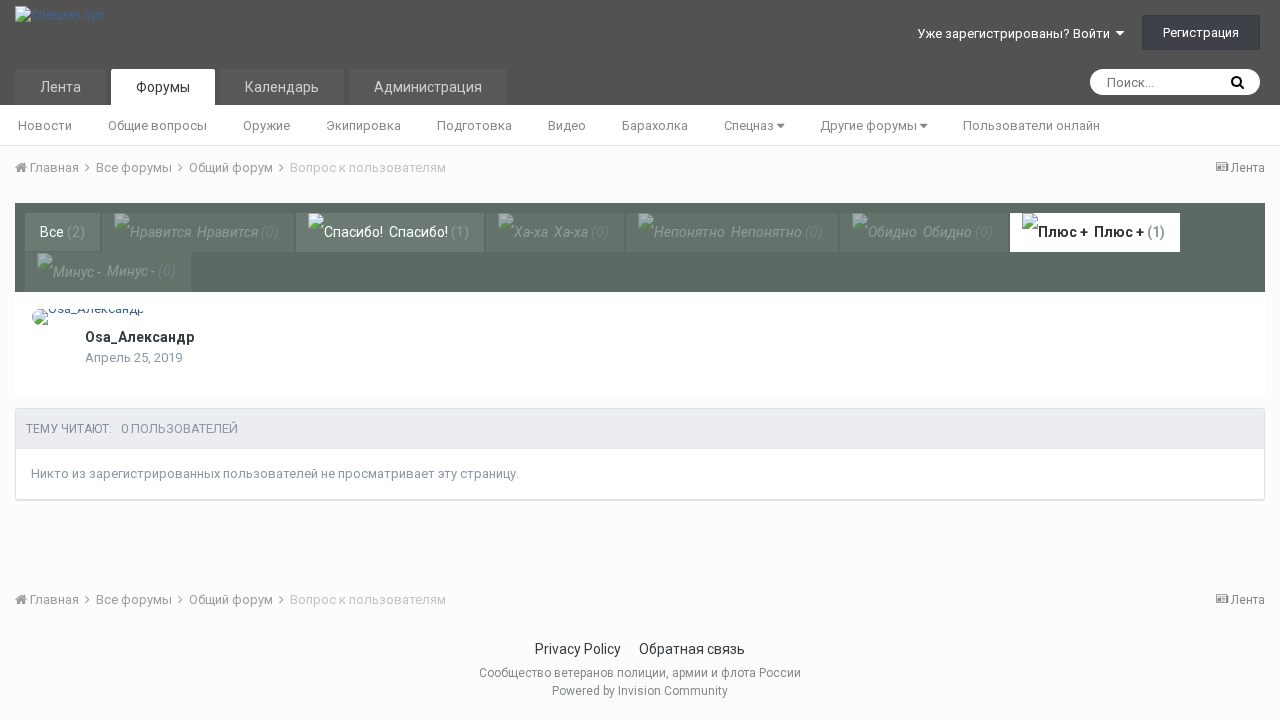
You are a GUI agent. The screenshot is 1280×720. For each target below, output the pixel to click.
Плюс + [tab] (1128, 232)
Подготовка (474, 125)
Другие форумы (870, 125)
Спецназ (750, 125)
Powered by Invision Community (640, 691)
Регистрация (1201, 32)
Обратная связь (692, 649)
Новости (45, 125)
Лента (60, 87)
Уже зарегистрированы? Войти (1016, 33)
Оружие (266, 125)
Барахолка (655, 125)
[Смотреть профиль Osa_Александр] (88, 317)
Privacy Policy (578, 649)
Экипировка (363, 125)
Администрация (428, 87)
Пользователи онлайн (1031, 125)
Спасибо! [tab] (427, 232)
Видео (567, 125)
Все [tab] (62, 232)
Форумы (163, 87)
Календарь (282, 87)
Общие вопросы (157, 125)
